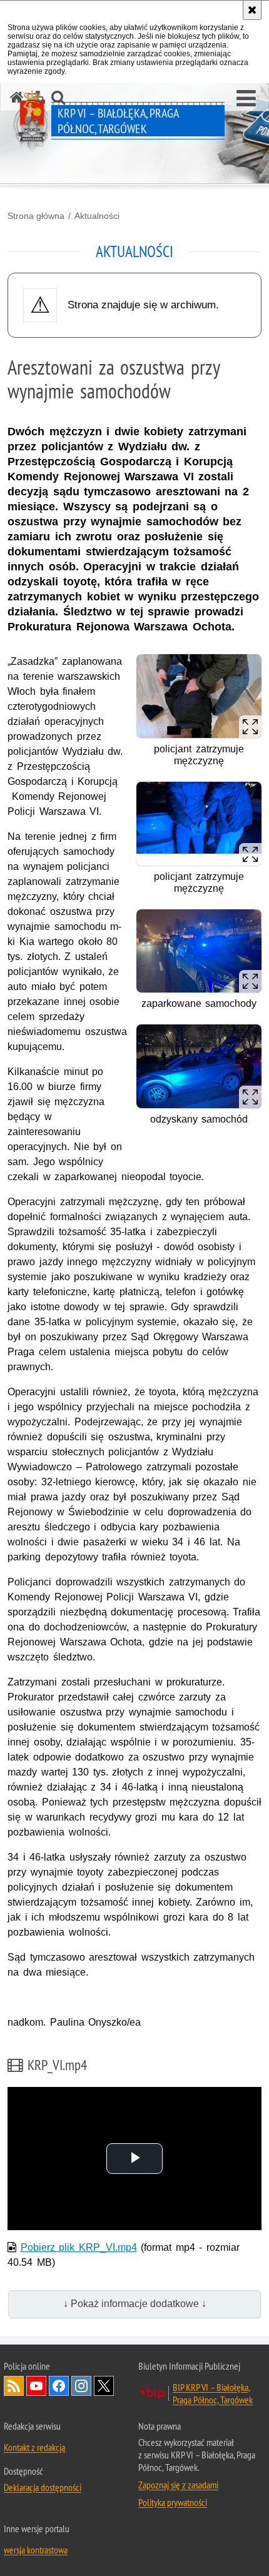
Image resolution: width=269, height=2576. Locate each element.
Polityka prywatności (173, 2502)
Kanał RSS (14, 2386)
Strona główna (36, 216)
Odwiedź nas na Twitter (104, 2386)
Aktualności (97, 216)
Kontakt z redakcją (34, 2447)
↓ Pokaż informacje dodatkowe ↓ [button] (135, 2304)
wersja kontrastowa (36, 2550)
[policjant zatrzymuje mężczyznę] (199, 724)
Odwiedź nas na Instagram (81, 2386)
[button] (246, 99)
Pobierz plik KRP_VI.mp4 (79, 2247)
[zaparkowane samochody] (199, 954)
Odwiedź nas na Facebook (59, 2386)
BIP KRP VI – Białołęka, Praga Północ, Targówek (213, 2393)
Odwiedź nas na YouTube (36, 2386)
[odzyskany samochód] (199, 1071)
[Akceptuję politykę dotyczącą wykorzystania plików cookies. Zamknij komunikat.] (252, 10)
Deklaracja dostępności (43, 2487)
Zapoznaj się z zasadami (178, 2485)
